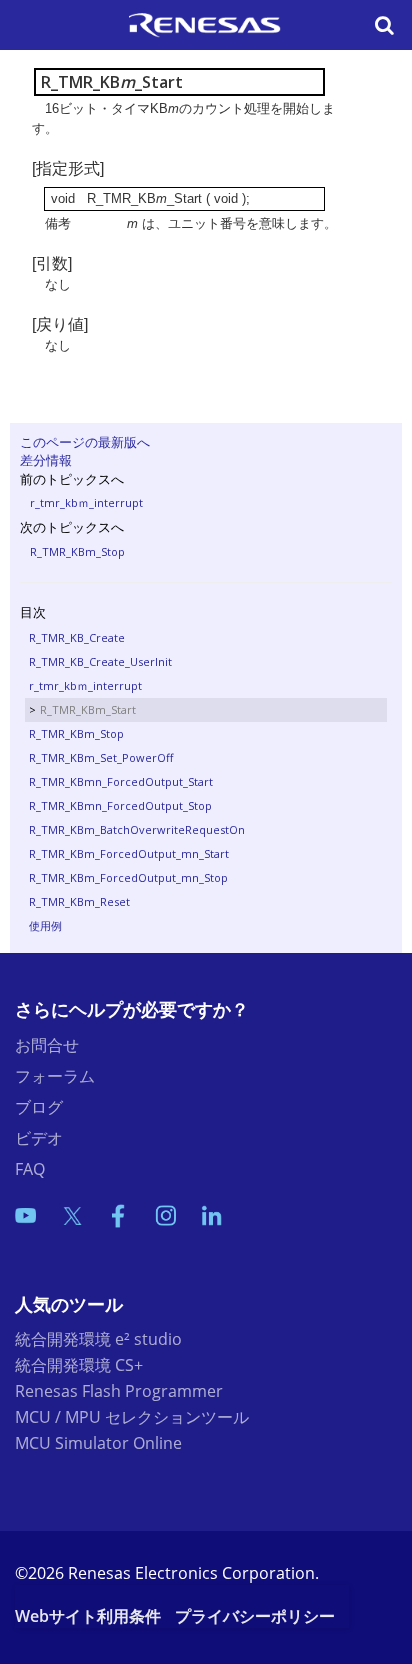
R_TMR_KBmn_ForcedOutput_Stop (120, 805)
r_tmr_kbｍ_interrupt (86, 502)
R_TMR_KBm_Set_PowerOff (101, 757)
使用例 (45, 925)
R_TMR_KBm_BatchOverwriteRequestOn (137, 829)
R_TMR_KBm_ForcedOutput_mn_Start (129, 853)
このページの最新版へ (85, 442)
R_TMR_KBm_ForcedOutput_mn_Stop (128, 877)
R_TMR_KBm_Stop (77, 551)
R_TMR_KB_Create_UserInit (100, 661)
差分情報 (46, 460)
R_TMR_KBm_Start (88, 709)
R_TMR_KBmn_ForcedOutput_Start (121, 781)
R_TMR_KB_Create (77, 637)
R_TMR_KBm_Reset (79, 901)
